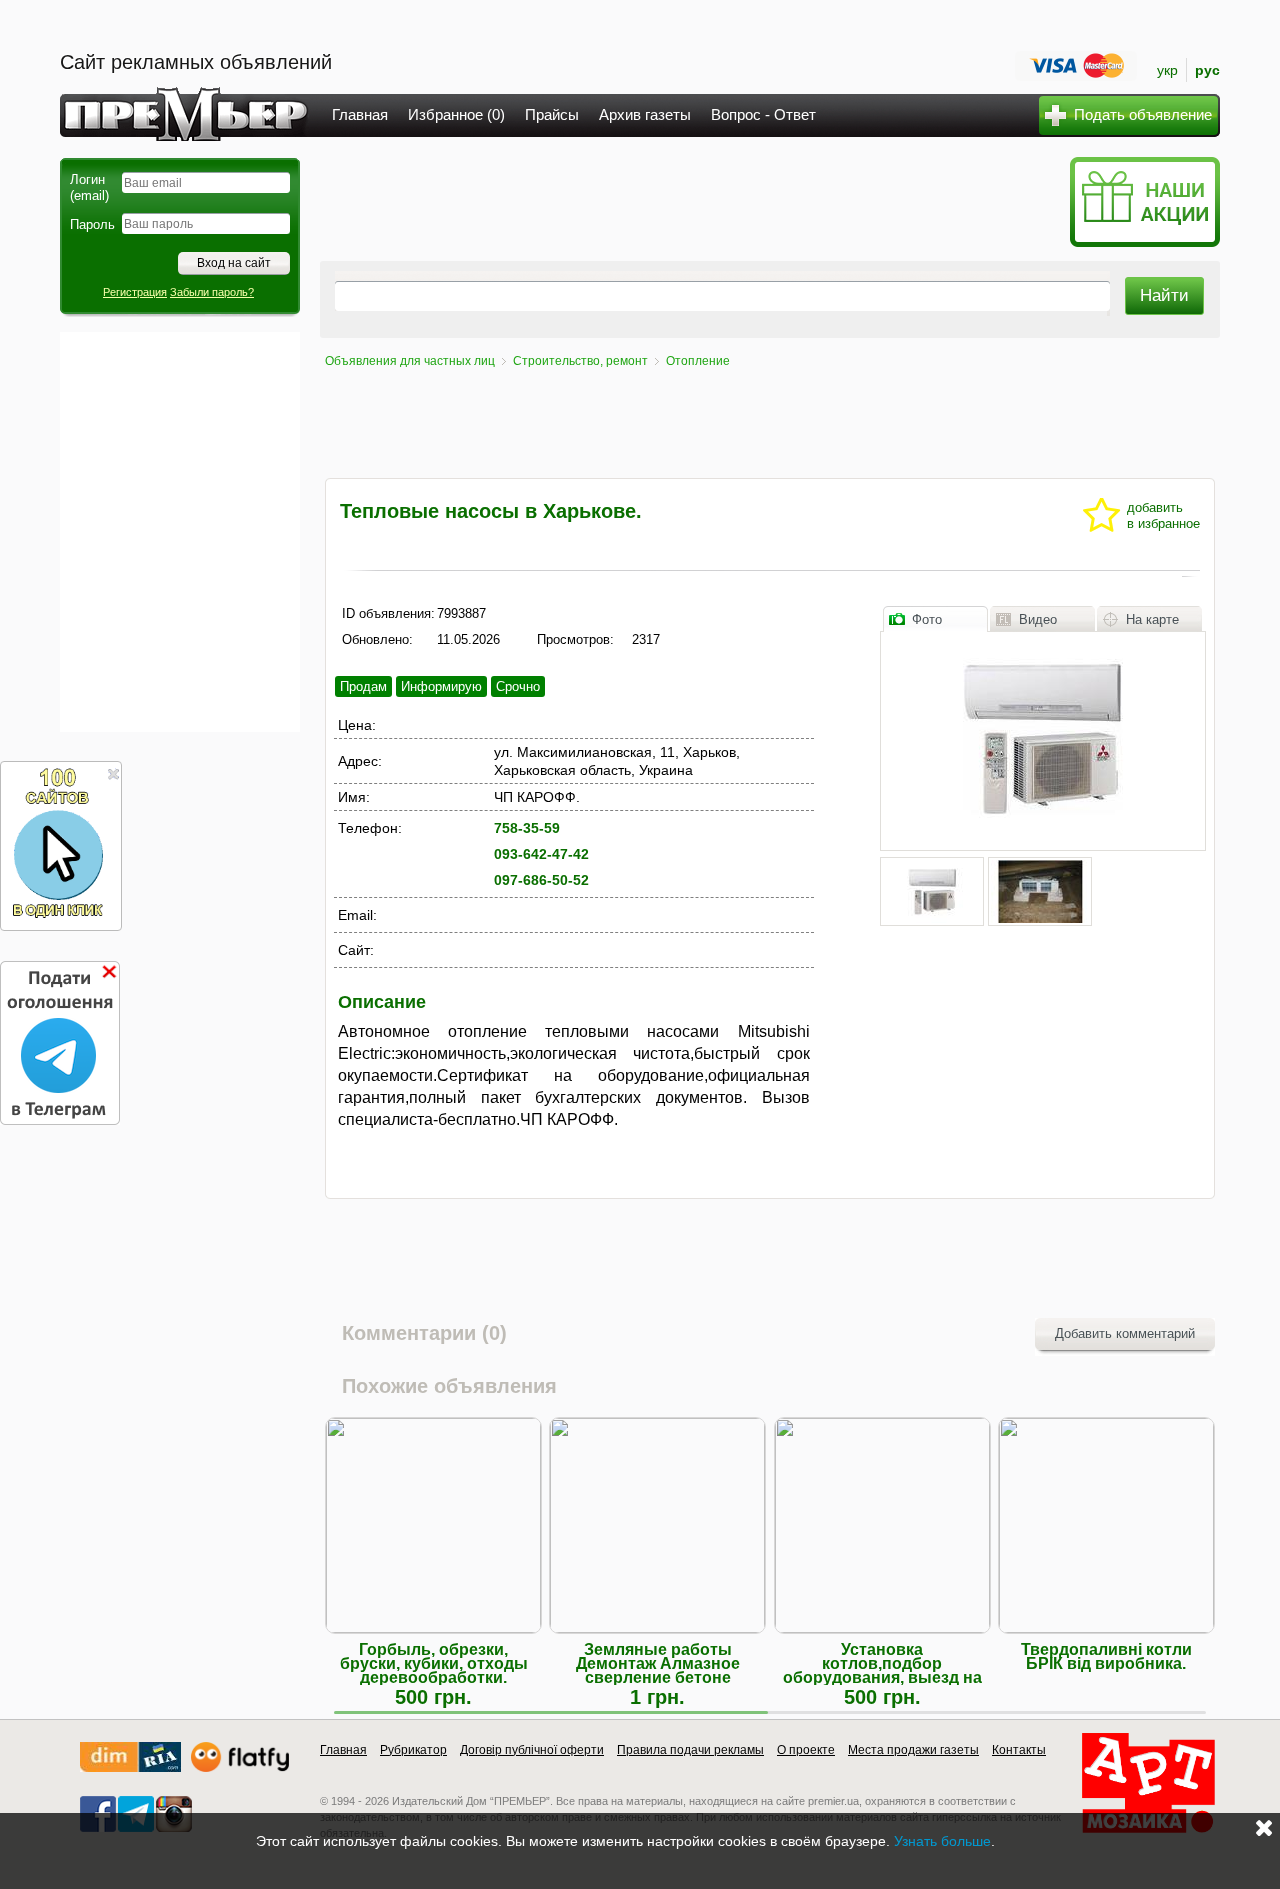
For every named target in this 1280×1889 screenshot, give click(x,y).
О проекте (806, 1750)
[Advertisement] (180, 532)
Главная (360, 114)
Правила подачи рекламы (690, 1750)
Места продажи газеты (913, 1750)
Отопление (698, 361)
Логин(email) (89, 187)
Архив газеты (645, 114)
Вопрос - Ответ (763, 114)
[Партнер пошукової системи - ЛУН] (240, 1767)
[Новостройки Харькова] (130, 1767)
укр (1167, 70)
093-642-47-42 (541, 854)
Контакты (1019, 1750)
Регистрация (135, 292)
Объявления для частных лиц (410, 361)
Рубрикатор (413, 1750)
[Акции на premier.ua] (1144, 242)
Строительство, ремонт (580, 361)
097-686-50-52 (541, 880)
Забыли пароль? (212, 292)
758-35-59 (527, 828)
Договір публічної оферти (532, 1750)
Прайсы (552, 114)
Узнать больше (942, 1841)
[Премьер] (184, 135)
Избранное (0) (456, 114)
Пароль (92, 224)
